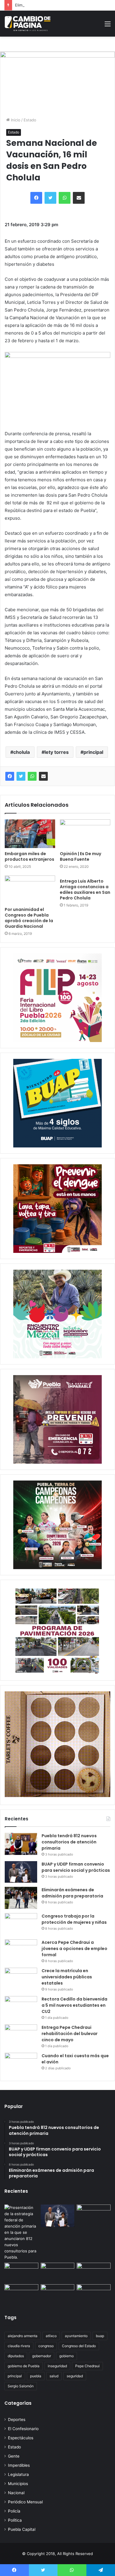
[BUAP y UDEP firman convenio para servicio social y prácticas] (21, 1872)
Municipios (18, 2484)
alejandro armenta (23, 2336)
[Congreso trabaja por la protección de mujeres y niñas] (21, 1924)
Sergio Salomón (21, 2386)
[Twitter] (21, 776)
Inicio (15, 120)
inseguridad (57, 2366)
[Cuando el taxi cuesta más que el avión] (21, 2064)
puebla (36, 2376)
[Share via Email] (43, 776)
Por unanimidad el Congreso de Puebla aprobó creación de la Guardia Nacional (29, 918)
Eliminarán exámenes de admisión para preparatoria (62, 5)
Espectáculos (21, 2438)
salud (54, 2376)
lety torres (57, 752)
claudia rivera (19, 2346)
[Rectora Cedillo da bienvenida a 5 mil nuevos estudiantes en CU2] (21, 2007)
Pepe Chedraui (87, 2366)
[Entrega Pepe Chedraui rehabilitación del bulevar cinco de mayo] (21, 2035)
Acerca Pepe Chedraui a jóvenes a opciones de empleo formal (74, 1949)
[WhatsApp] (32, 776)
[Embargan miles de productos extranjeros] (30, 834)
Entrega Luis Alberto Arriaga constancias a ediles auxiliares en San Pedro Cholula (85, 890)
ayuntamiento (76, 2336)
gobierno (66, 2356)
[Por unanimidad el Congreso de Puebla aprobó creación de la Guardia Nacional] (30, 890)
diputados (16, 2356)
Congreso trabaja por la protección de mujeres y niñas (74, 1919)
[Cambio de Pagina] (28, 24)
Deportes (17, 2420)
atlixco (51, 2336)
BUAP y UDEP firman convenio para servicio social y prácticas (76, 1867)
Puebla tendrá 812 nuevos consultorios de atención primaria (69, 1842)
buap (100, 2336)
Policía (14, 2511)
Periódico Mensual (25, 2502)
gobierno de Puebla (24, 2366)
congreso (46, 2346)
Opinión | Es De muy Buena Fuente (80, 856)
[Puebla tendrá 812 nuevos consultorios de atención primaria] (21, 1844)
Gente (14, 2456)
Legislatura (18, 2474)
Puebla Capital (22, 2529)
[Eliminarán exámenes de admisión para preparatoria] (21, 1898)
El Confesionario (23, 2429)
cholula (22, 752)
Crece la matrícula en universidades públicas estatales (67, 1977)
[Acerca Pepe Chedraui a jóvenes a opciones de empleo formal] (21, 1950)
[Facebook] (10, 776)
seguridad (75, 2376)
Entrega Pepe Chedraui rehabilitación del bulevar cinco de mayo (70, 2034)
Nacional (16, 2493)
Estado (30, 120)
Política (15, 2520)
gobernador (42, 2356)
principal (93, 752)
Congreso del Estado (79, 2346)
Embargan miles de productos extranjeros (29, 856)
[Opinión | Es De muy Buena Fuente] (85, 834)
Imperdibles (19, 2465)
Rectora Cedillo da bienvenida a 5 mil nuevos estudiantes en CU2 (74, 2005)
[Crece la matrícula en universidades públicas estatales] (21, 1979)
